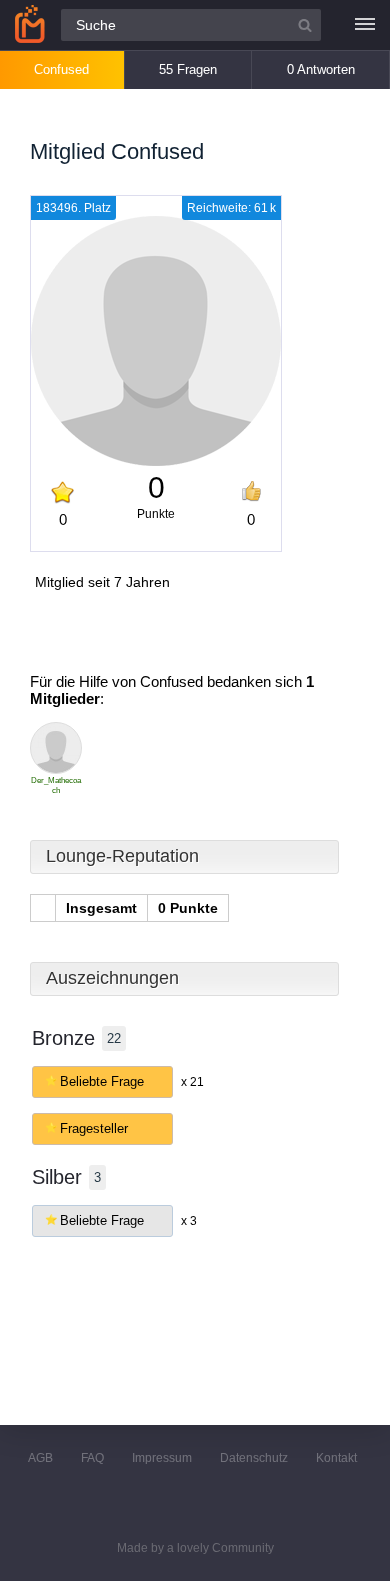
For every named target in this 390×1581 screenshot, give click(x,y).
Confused (61, 69)
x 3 (189, 1221)
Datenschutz (254, 1458)
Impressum (162, 1458)
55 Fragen (188, 69)
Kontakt (336, 1458)
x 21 (192, 1082)
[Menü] (365, 25)
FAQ (92, 1458)
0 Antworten (321, 69)
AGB (40, 1458)
